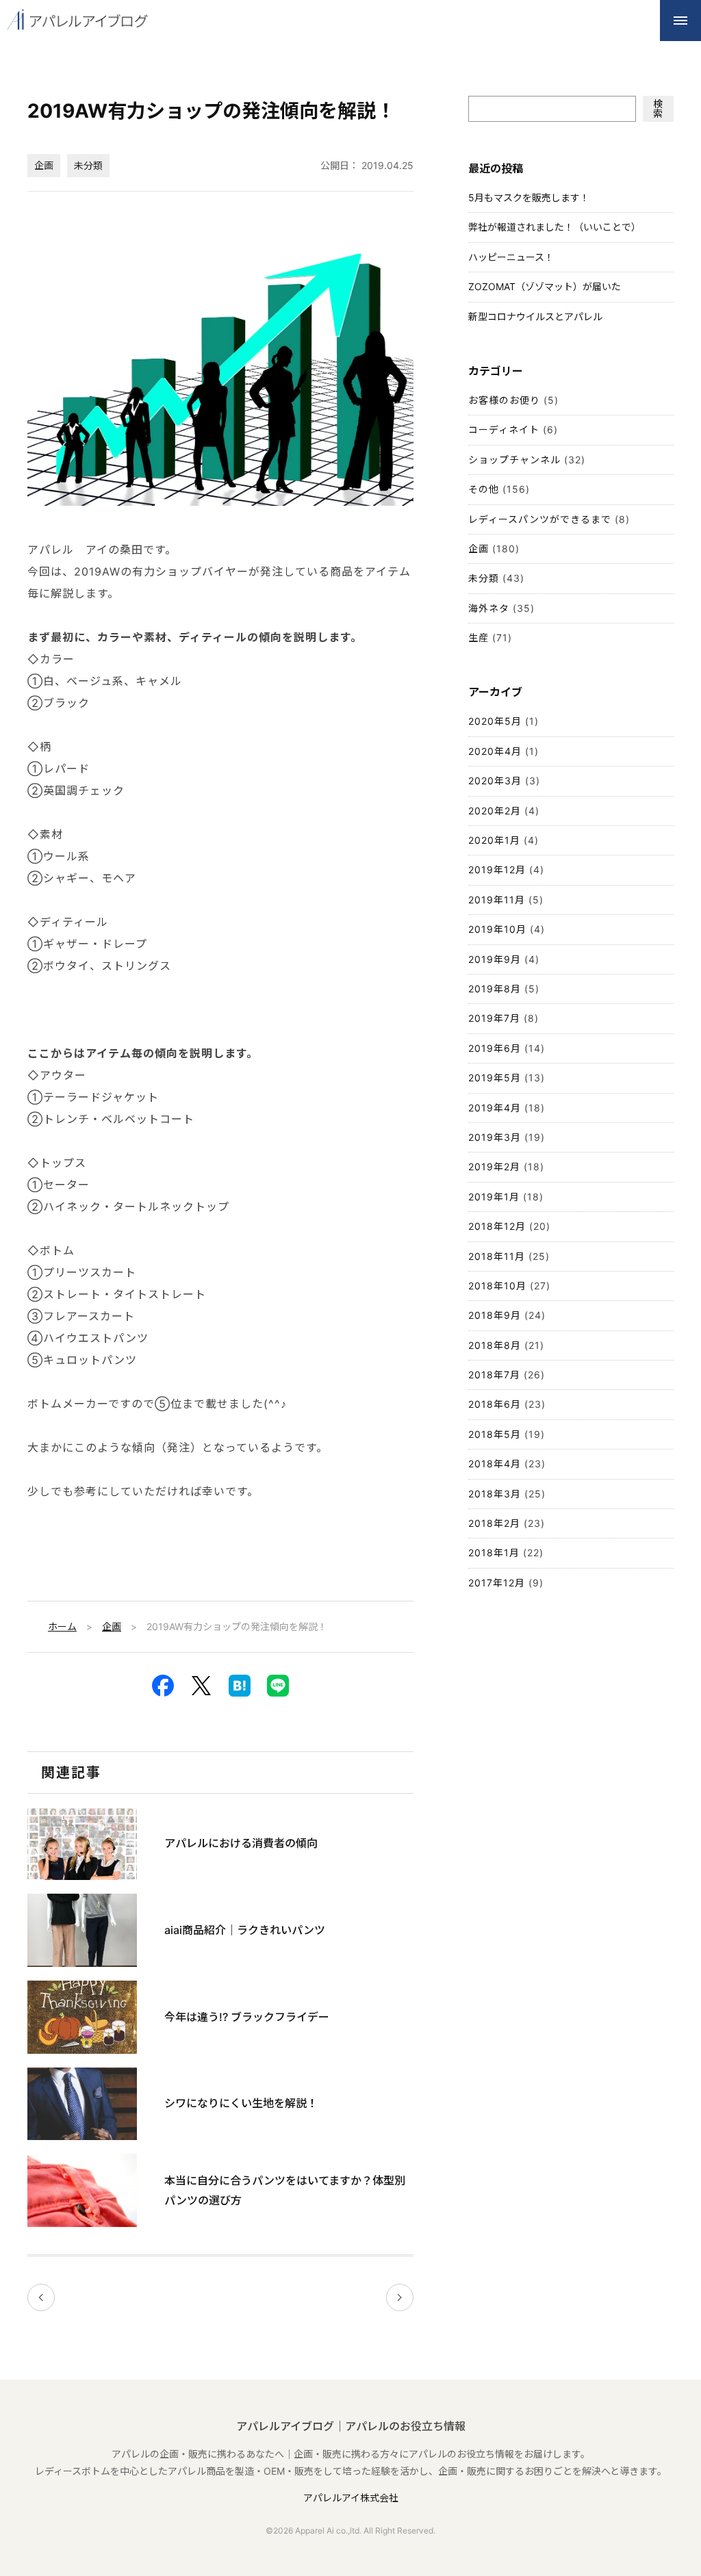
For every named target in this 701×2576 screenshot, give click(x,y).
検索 (658, 108)
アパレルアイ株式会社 (351, 2498)
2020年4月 (495, 751)
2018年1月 (494, 1553)
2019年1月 (494, 1197)
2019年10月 (497, 929)
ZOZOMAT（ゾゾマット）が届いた (545, 286)
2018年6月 (495, 1404)
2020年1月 (494, 840)
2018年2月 (494, 1523)
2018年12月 (497, 1226)
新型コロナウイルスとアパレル (535, 317)
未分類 (88, 165)
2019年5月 (495, 1078)
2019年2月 (494, 1167)
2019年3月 (495, 1137)
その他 (484, 489)
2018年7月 (494, 1375)
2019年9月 (495, 959)
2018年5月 (495, 1434)
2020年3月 (495, 781)
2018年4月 (495, 1464)
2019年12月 (497, 870)
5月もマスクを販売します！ (529, 197)
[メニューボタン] (680, 21)
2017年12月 (497, 1583)
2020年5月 (495, 721)
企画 (44, 165)
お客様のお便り (504, 400)
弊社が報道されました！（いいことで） (555, 227)
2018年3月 (495, 1494)
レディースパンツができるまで (540, 519)
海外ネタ (489, 608)
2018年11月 (497, 1256)
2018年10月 (497, 1286)
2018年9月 (495, 1315)
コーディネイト (504, 429)
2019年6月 (495, 1048)
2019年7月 (494, 1018)
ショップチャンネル (514, 460)
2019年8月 (495, 989)
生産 (479, 637)
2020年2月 (495, 811)
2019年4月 (495, 1108)
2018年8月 (495, 1345)
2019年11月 (497, 900)
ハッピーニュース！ (511, 257)
